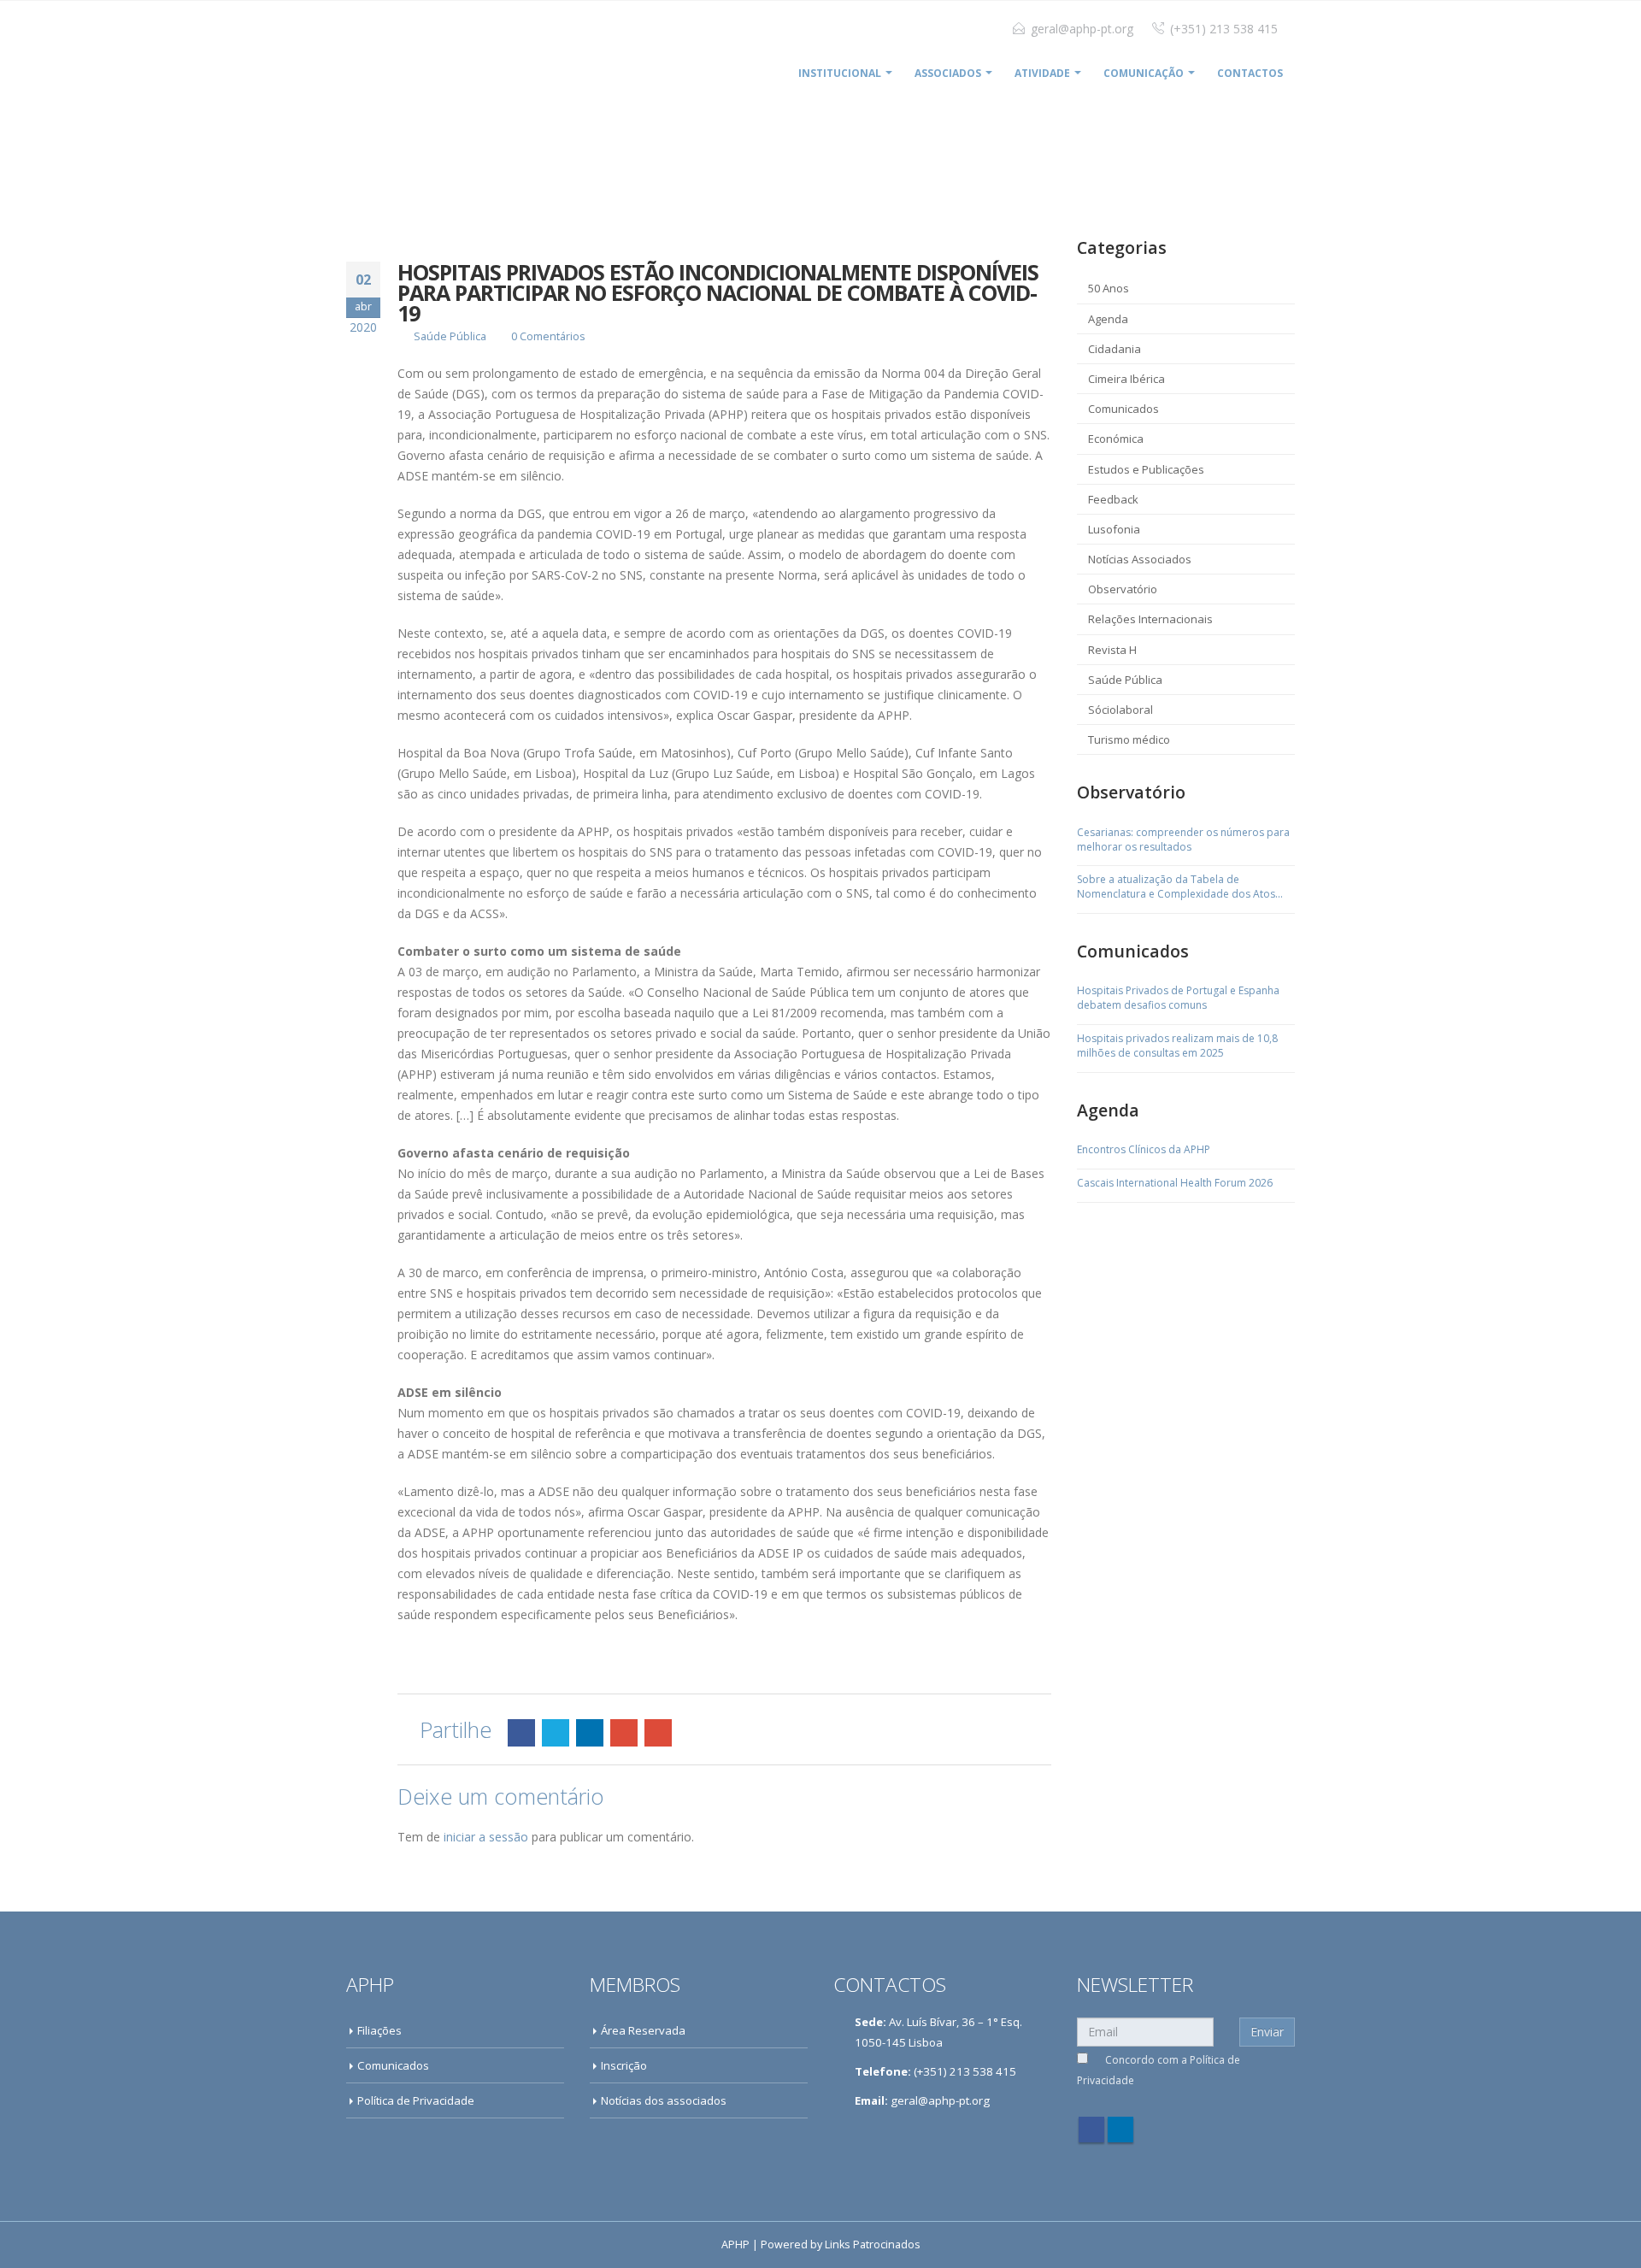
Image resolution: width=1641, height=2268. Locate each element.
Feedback (1113, 499)
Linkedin (1120, 2130)
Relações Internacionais (1150, 619)
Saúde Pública (450, 336)
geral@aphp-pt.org (1082, 29)
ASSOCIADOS (948, 73)
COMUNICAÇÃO (1144, 73)
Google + (624, 1733)
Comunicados (1123, 409)
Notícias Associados (1140, 559)
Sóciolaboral (1120, 710)
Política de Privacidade (416, 2100)
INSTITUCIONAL (840, 73)
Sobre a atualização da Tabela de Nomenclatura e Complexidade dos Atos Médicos (1176, 887)
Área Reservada (643, 2030)
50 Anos (1109, 288)
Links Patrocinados (873, 2244)
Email (658, 1733)
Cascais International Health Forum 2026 (1175, 1183)
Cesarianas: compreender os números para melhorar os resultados (1183, 840)
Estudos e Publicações (1146, 469)
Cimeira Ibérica (1126, 379)
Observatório (1123, 589)
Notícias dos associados (664, 2100)
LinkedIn (590, 1733)
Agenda (1108, 319)
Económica (1116, 439)
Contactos (1250, 73)
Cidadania (1115, 349)
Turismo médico (1129, 739)
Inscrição (624, 2065)
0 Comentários (548, 336)
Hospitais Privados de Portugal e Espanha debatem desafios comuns (1178, 998)
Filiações (379, 2030)
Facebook (521, 1733)
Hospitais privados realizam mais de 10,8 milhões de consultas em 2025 (1177, 1046)
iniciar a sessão (486, 1837)
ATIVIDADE (1042, 73)
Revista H (1112, 650)
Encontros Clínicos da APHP (1144, 1150)
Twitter (556, 1733)
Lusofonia (1114, 529)
